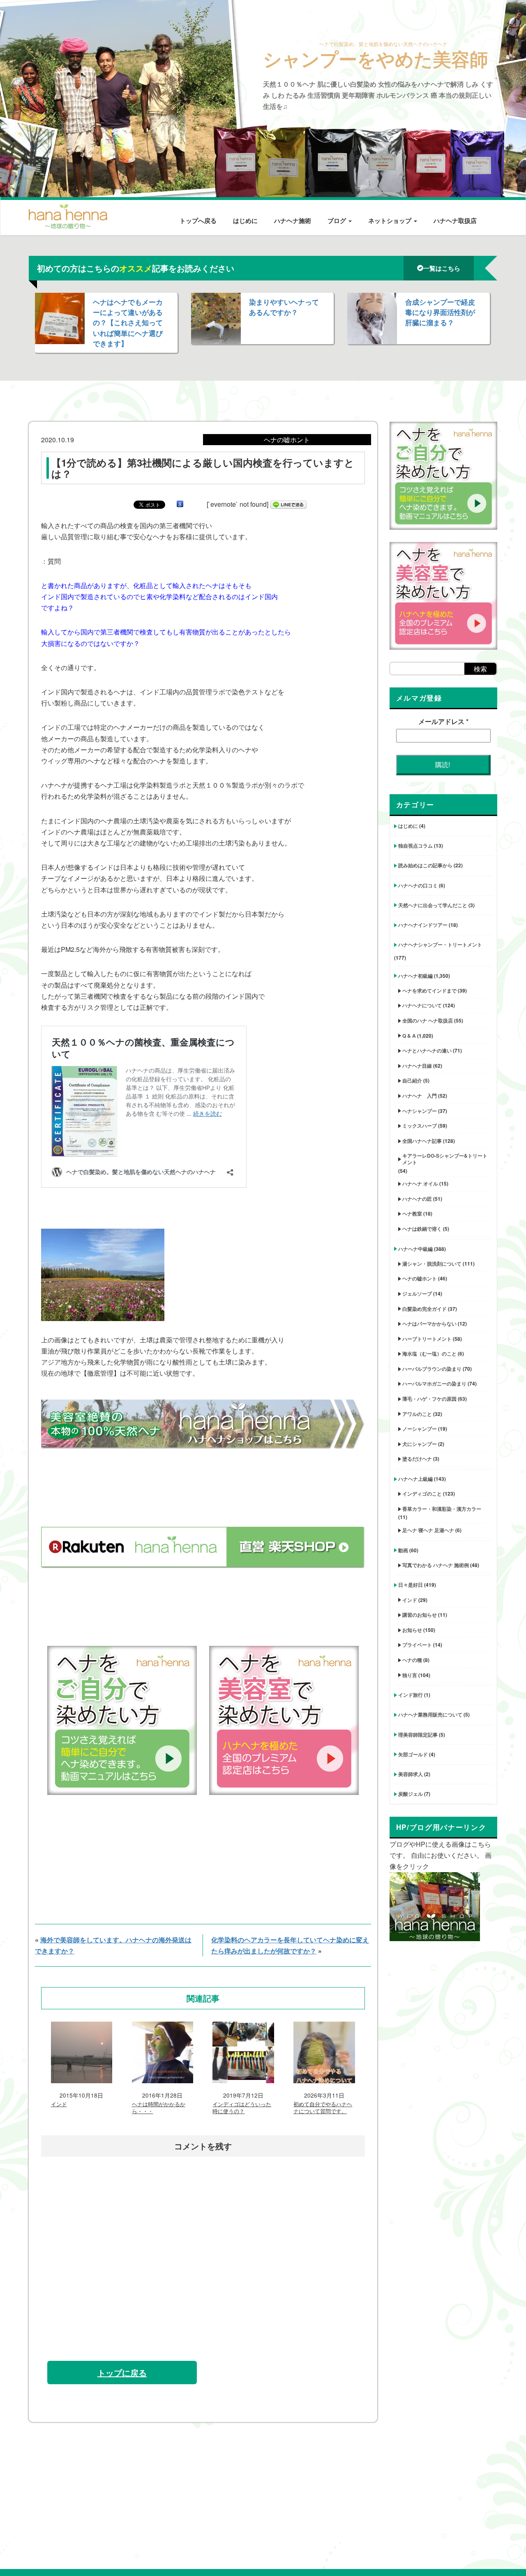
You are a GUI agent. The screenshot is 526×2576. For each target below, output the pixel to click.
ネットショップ (391, 221)
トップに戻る (122, 2373)
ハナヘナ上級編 (415, 1479)
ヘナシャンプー (420, 1111)
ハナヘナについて (422, 1005)
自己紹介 (412, 1080)
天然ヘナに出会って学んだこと (433, 905)
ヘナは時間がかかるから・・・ (159, 2108)
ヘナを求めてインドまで (429, 990)
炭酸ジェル (411, 1794)
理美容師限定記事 (418, 1735)
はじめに (245, 221)
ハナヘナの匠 (417, 1199)
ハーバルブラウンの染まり (432, 1369)
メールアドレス (443, 721)
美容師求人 (411, 1774)
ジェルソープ (417, 1294)
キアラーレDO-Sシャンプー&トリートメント (445, 1159)
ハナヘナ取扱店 (455, 221)
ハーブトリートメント (427, 1339)
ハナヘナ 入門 (420, 1096)
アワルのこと (417, 1414)
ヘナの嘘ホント (420, 1278)
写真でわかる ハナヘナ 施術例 (436, 1565)
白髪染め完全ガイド (424, 1309)
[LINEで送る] (288, 504)
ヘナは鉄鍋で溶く (422, 1229)
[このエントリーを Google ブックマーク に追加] (180, 504)
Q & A (409, 1036)
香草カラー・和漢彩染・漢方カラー (442, 1509)
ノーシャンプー (420, 1429)
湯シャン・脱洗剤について (432, 1264)
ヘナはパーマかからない (429, 1324)
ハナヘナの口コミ (418, 885)
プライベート (417, 1645)
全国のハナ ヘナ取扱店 (428, 1020)
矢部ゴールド (413, 1754)
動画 (403, 1550)
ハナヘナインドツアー (423, 925)
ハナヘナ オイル (420, 1183)
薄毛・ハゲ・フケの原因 (429, 1399)
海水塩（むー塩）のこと (429, 1353)
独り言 (410, 1675)
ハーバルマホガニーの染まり (434, 1383)
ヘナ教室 (412, 1213)
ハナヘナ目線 (417, 1066)
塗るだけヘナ (417, 1459)
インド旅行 (411, 1695)
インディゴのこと (422, 1494)
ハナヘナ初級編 (415, 976)
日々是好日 (411, 1585)
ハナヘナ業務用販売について (430, 1714)
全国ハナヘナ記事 (422, 1141)
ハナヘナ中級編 (415, 1249)
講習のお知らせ (420, 1615)
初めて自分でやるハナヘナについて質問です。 (323, 2108)
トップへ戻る (198, 221)
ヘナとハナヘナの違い (427, 1050)
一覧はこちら (442, 268)
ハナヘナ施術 (293, 221)
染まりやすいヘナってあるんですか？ (284, 307)
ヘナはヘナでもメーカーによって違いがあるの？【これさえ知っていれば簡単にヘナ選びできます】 (128, 323)
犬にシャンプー (420, 1444)
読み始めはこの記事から (425, 865)
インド (59, 2104)
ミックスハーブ (420, 1126)
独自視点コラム (415, 846)
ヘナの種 (412, 1660)
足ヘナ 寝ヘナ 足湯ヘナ (428, 1530)
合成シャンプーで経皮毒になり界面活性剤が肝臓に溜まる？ (440, 312)
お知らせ (412, 1630)
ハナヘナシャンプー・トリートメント (440, 944)
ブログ (338, 221)
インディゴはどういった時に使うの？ (242, 2108)
